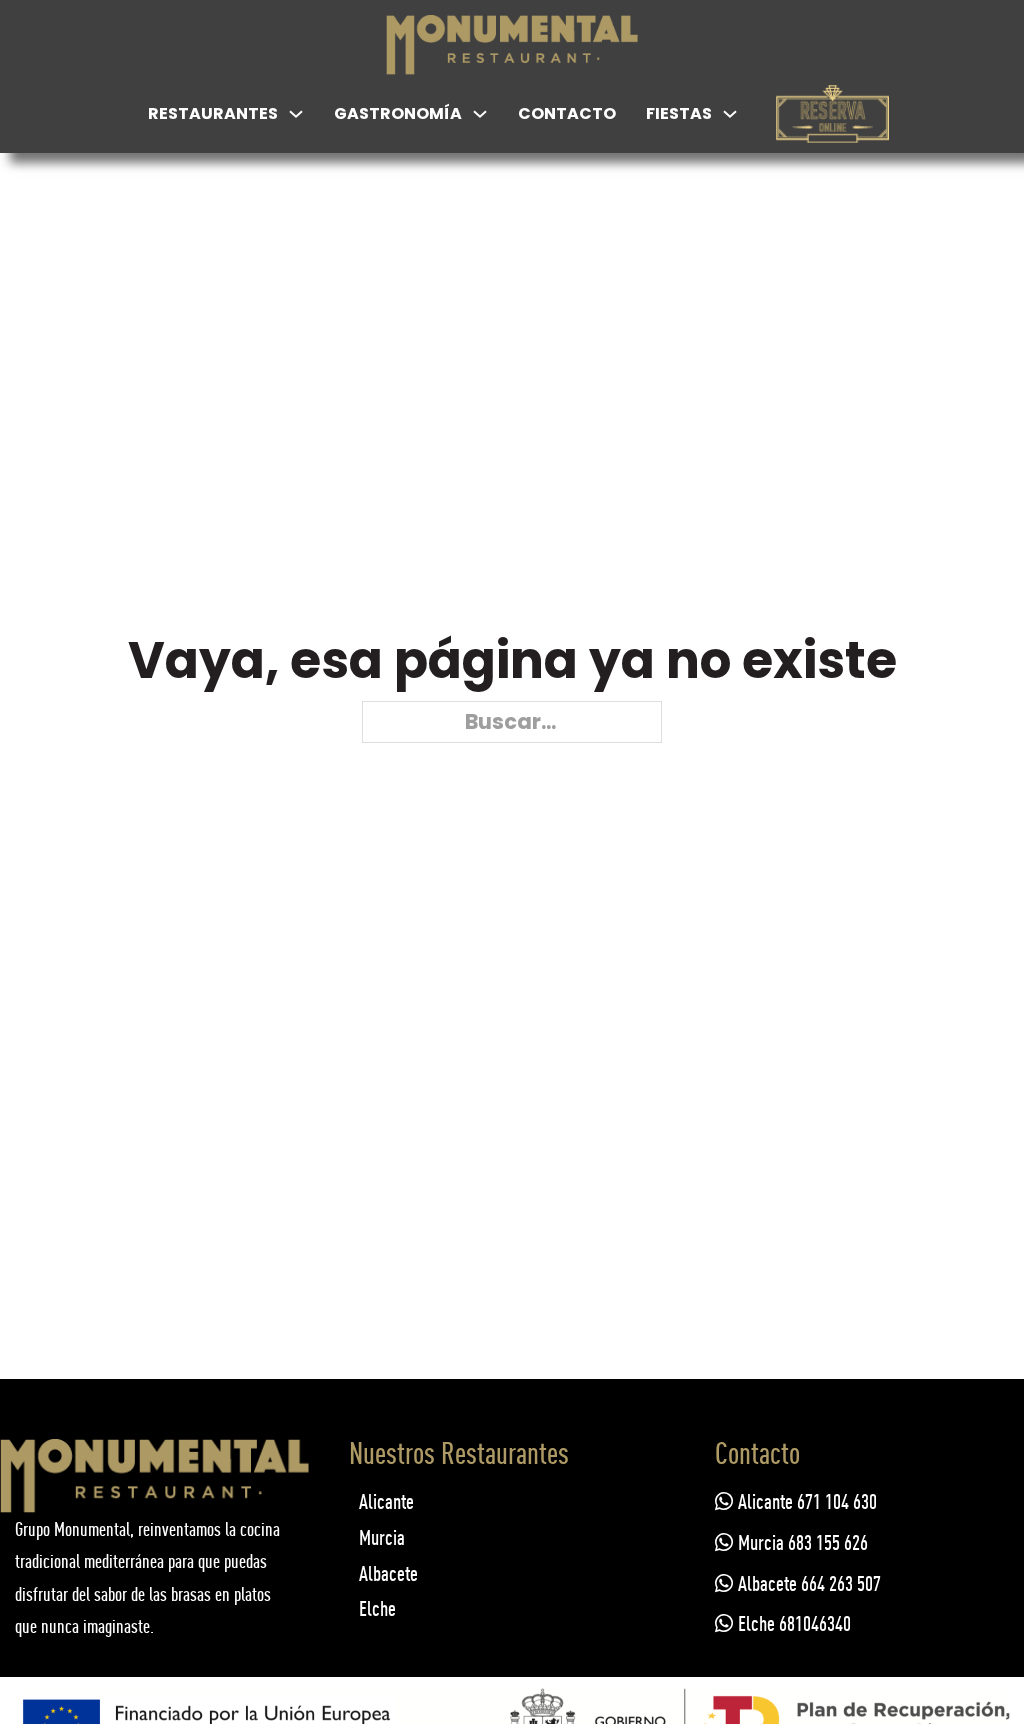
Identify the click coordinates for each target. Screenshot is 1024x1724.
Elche (377, 1608)
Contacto (567, 113)
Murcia (382, 1537)
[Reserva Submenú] (880, 114)
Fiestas (679, 113)
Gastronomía (398, 113)
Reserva (832, 128)
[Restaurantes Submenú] (296, 114)
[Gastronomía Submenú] (480, 114)
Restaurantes (213, 113)
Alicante (386, 1501)
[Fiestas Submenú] (730, 114)
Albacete (388, 1573)
